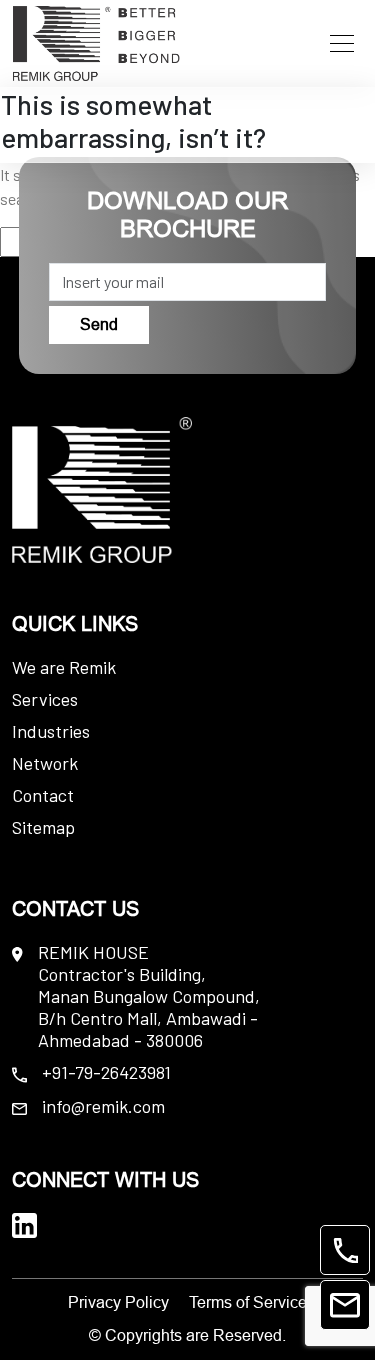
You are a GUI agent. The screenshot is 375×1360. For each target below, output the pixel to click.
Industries (51, 731)
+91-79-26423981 (106, 1072)
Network (45, 763)
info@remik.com (103, 1106)
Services (45, 699)
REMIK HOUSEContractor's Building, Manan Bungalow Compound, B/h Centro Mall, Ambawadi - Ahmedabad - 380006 (149, 996)
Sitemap (43, 827)
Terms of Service (248, 1302)
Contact (43, 795)
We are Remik (64, 667)
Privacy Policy (118, 1302)
